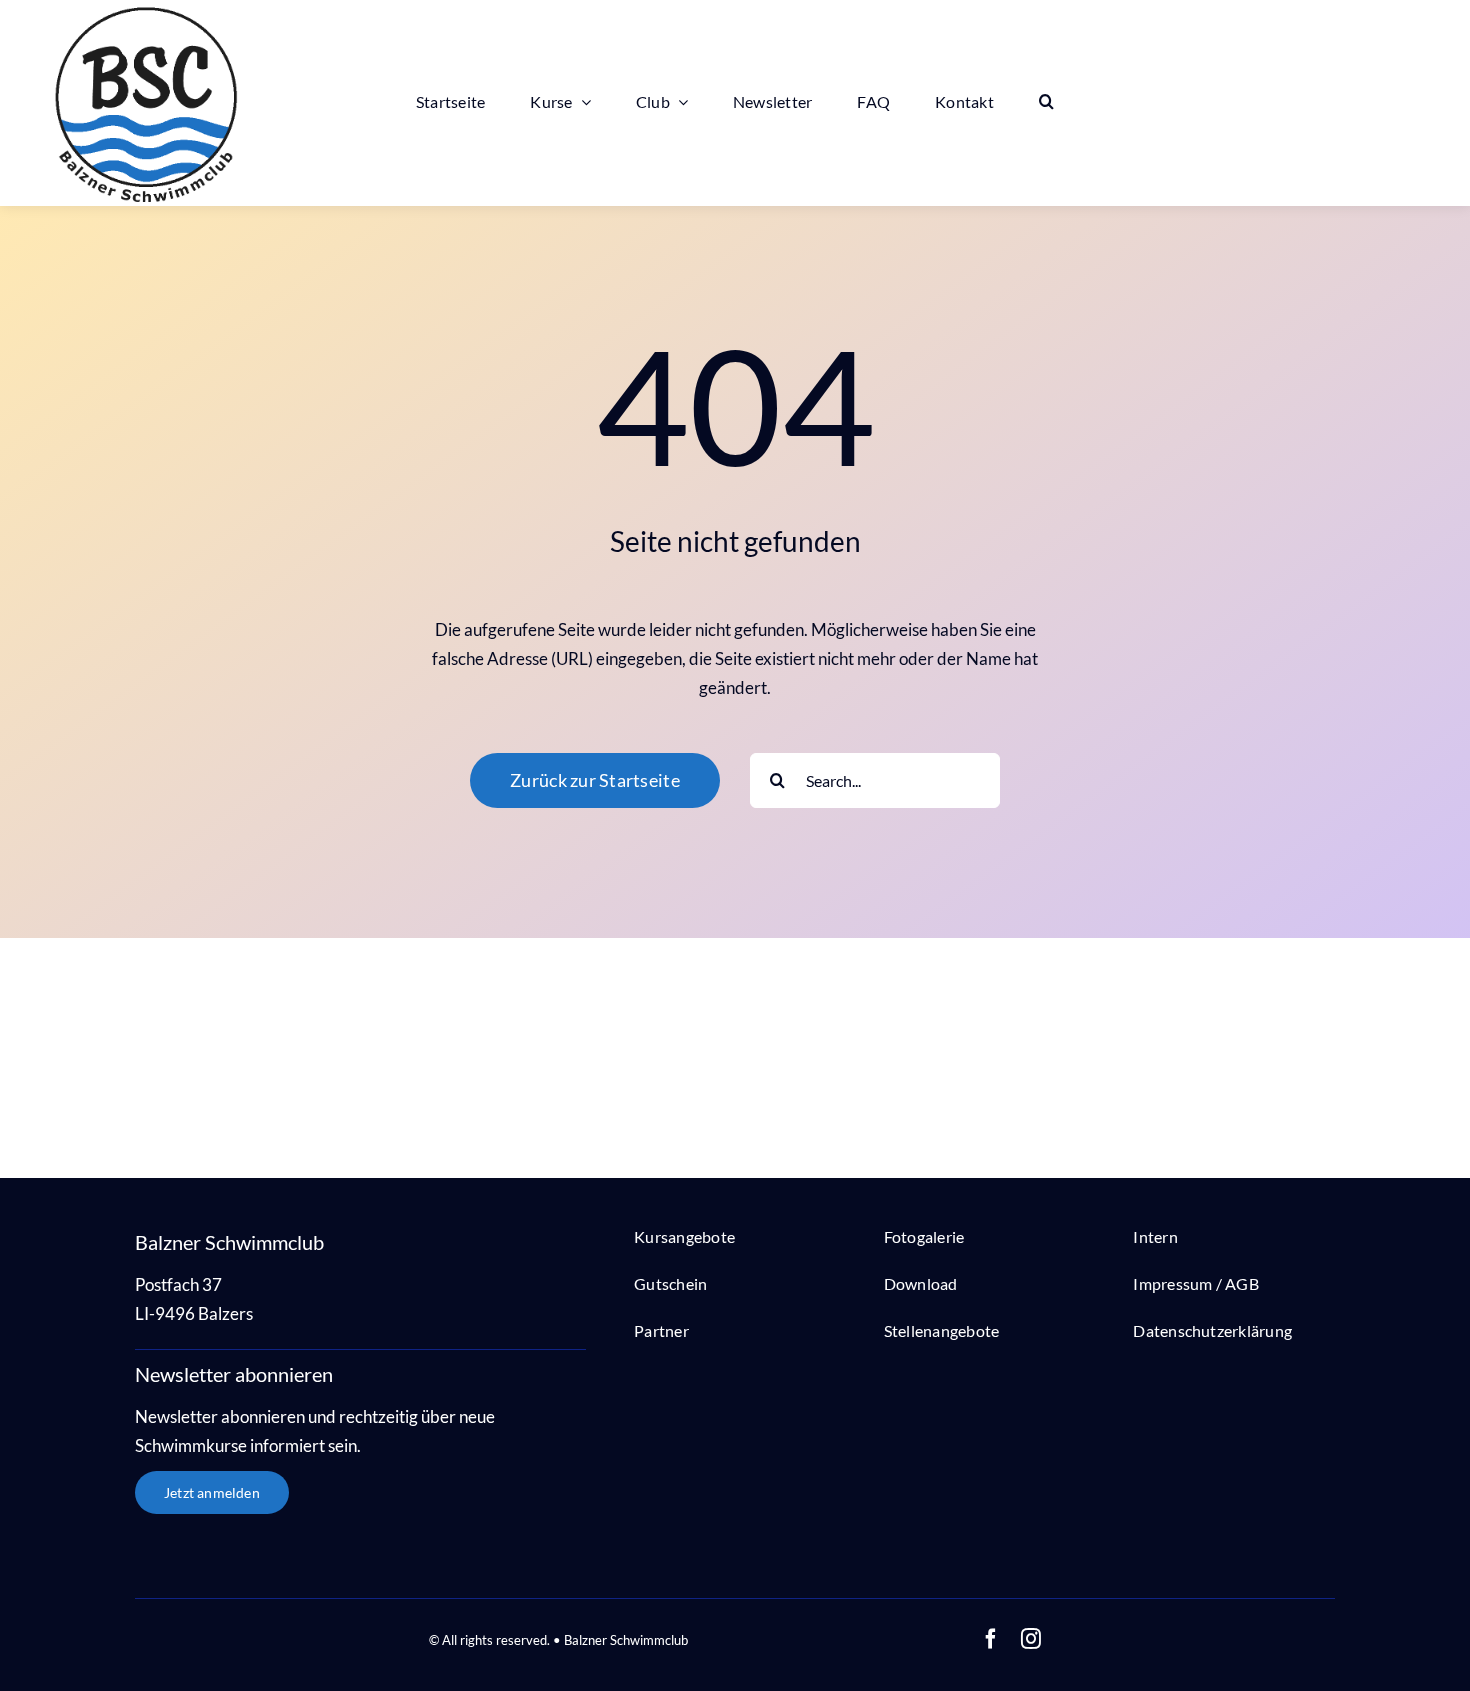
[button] (1046, 102)
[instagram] (1031, 1639)
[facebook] (991, 1639)
